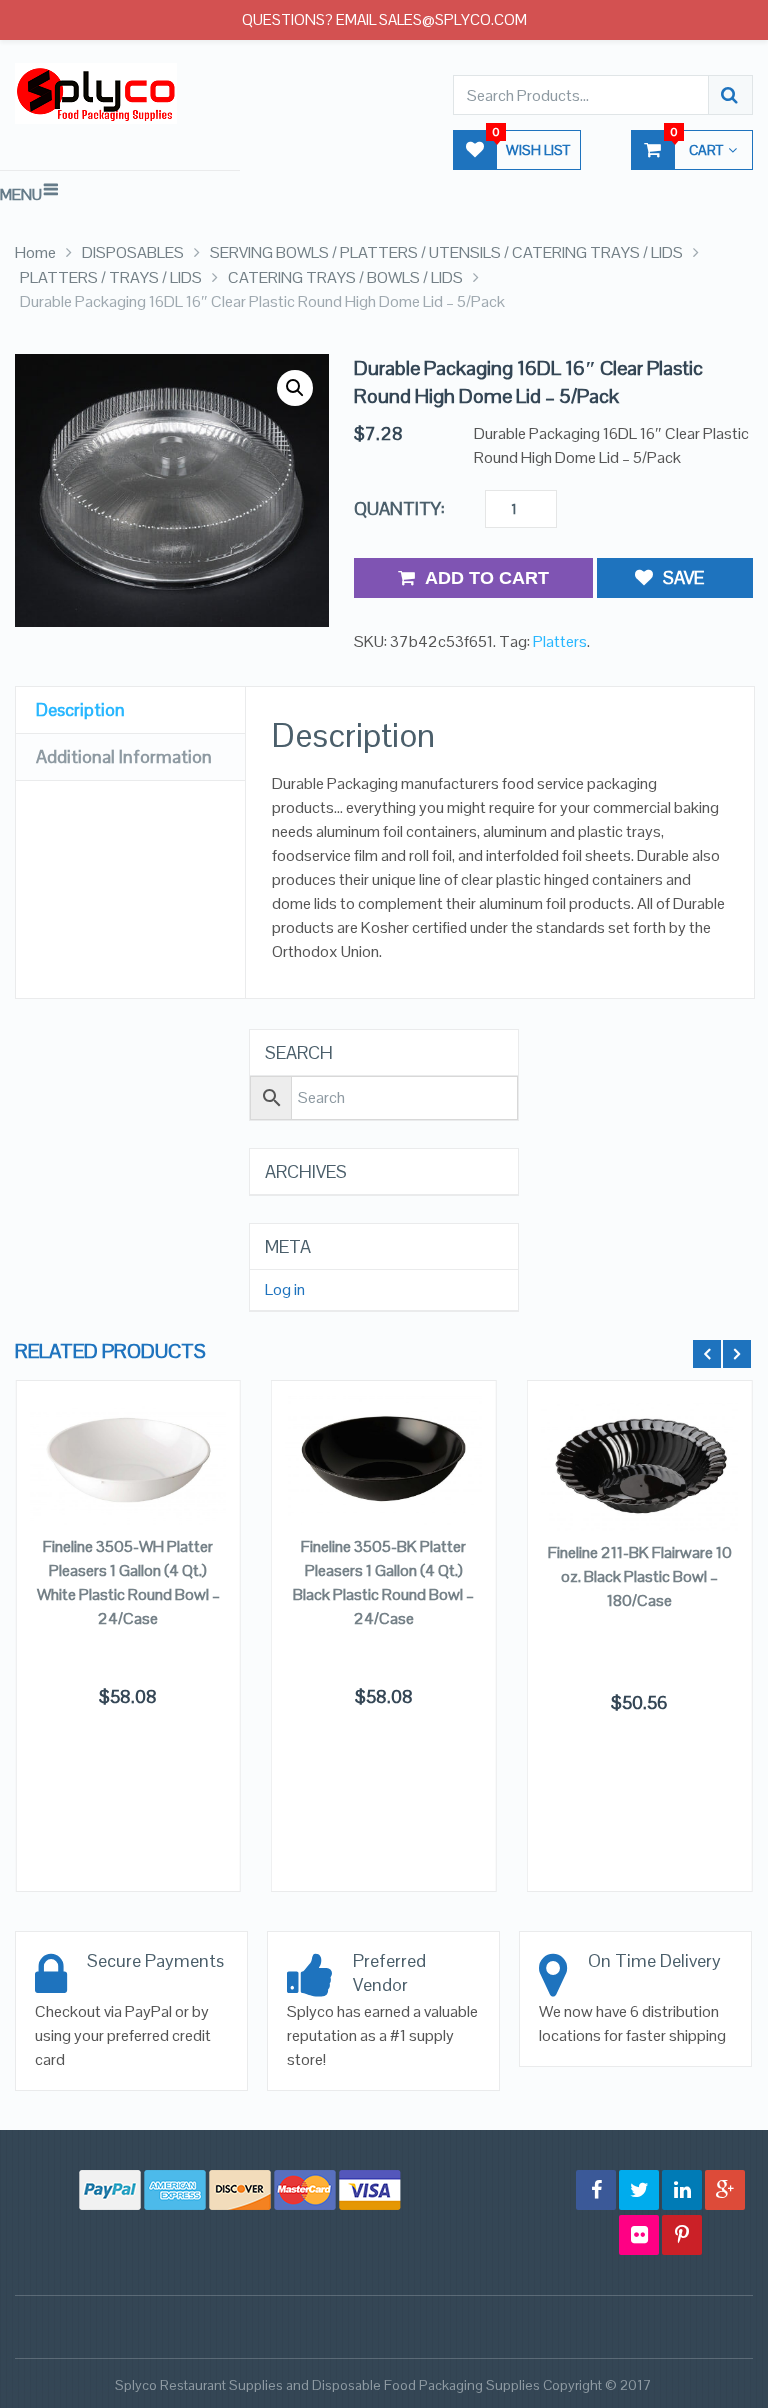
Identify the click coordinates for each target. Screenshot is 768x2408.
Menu (21, 194)
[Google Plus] (725, 2190)
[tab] (130, 710)
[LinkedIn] (682, 2190)
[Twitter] (639, 2190)
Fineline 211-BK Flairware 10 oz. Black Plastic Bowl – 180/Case (640, 1576)
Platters (560, 641)
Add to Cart (487, 578)
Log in (285, 1290)
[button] (295, 388)
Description (80, 709)
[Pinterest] (682, 2235)
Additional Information (124, 756)
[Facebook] (596, 2190)
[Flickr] (639, 2235)
